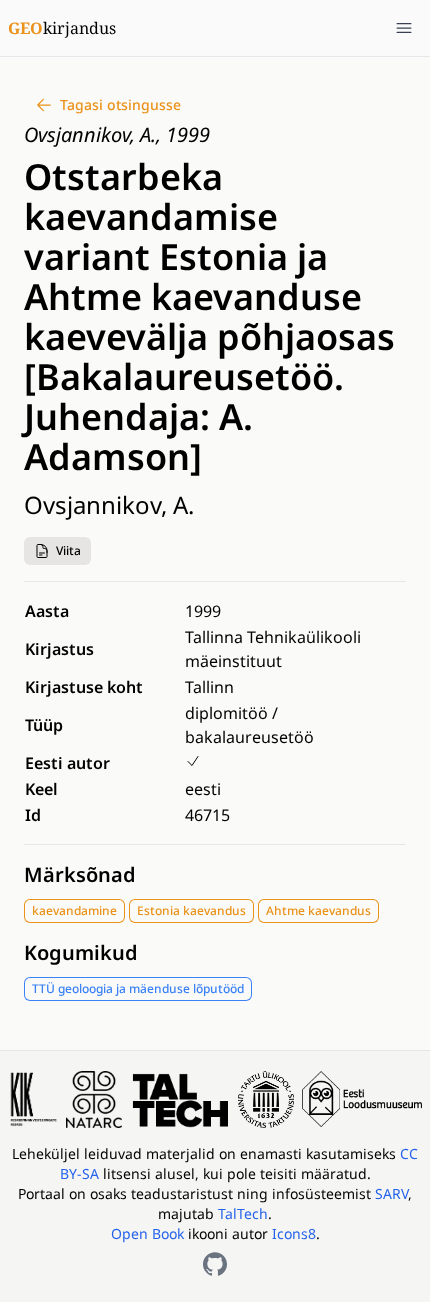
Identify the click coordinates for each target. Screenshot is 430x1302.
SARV (391, 1193)
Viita (68, 550)
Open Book (147, 1233)
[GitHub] (215, 1264)
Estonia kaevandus (191, 910)
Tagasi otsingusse (120, 104)
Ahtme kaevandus (318, 910)
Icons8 (294, 1233)
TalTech (243, 1213)
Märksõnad (80, 874)
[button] (57, 551)
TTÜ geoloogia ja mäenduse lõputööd (138, 988)
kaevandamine (74, 910)
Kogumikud (81, 952)
